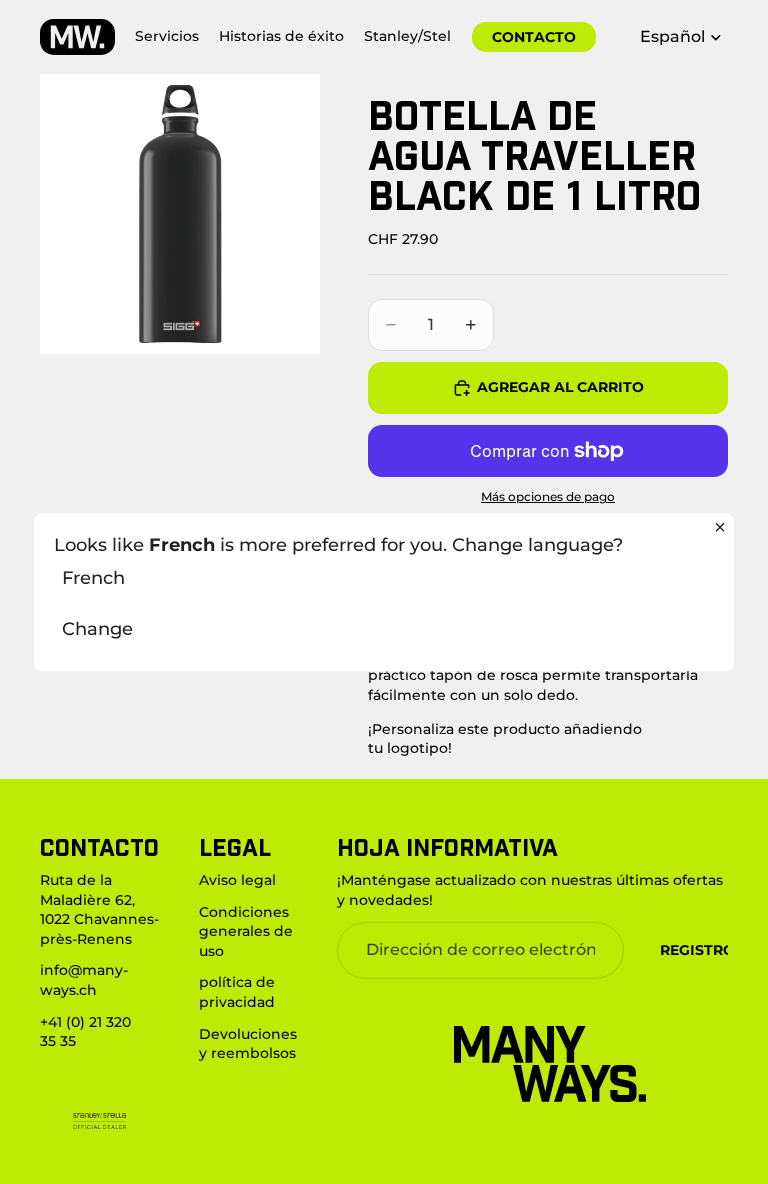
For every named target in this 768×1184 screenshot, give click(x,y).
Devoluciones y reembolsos (248, 1043)
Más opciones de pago (548, 497)
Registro (697, 949)
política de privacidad (237, 992)
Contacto (534, 37)
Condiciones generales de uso (246, 930)
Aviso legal (237, 880)
